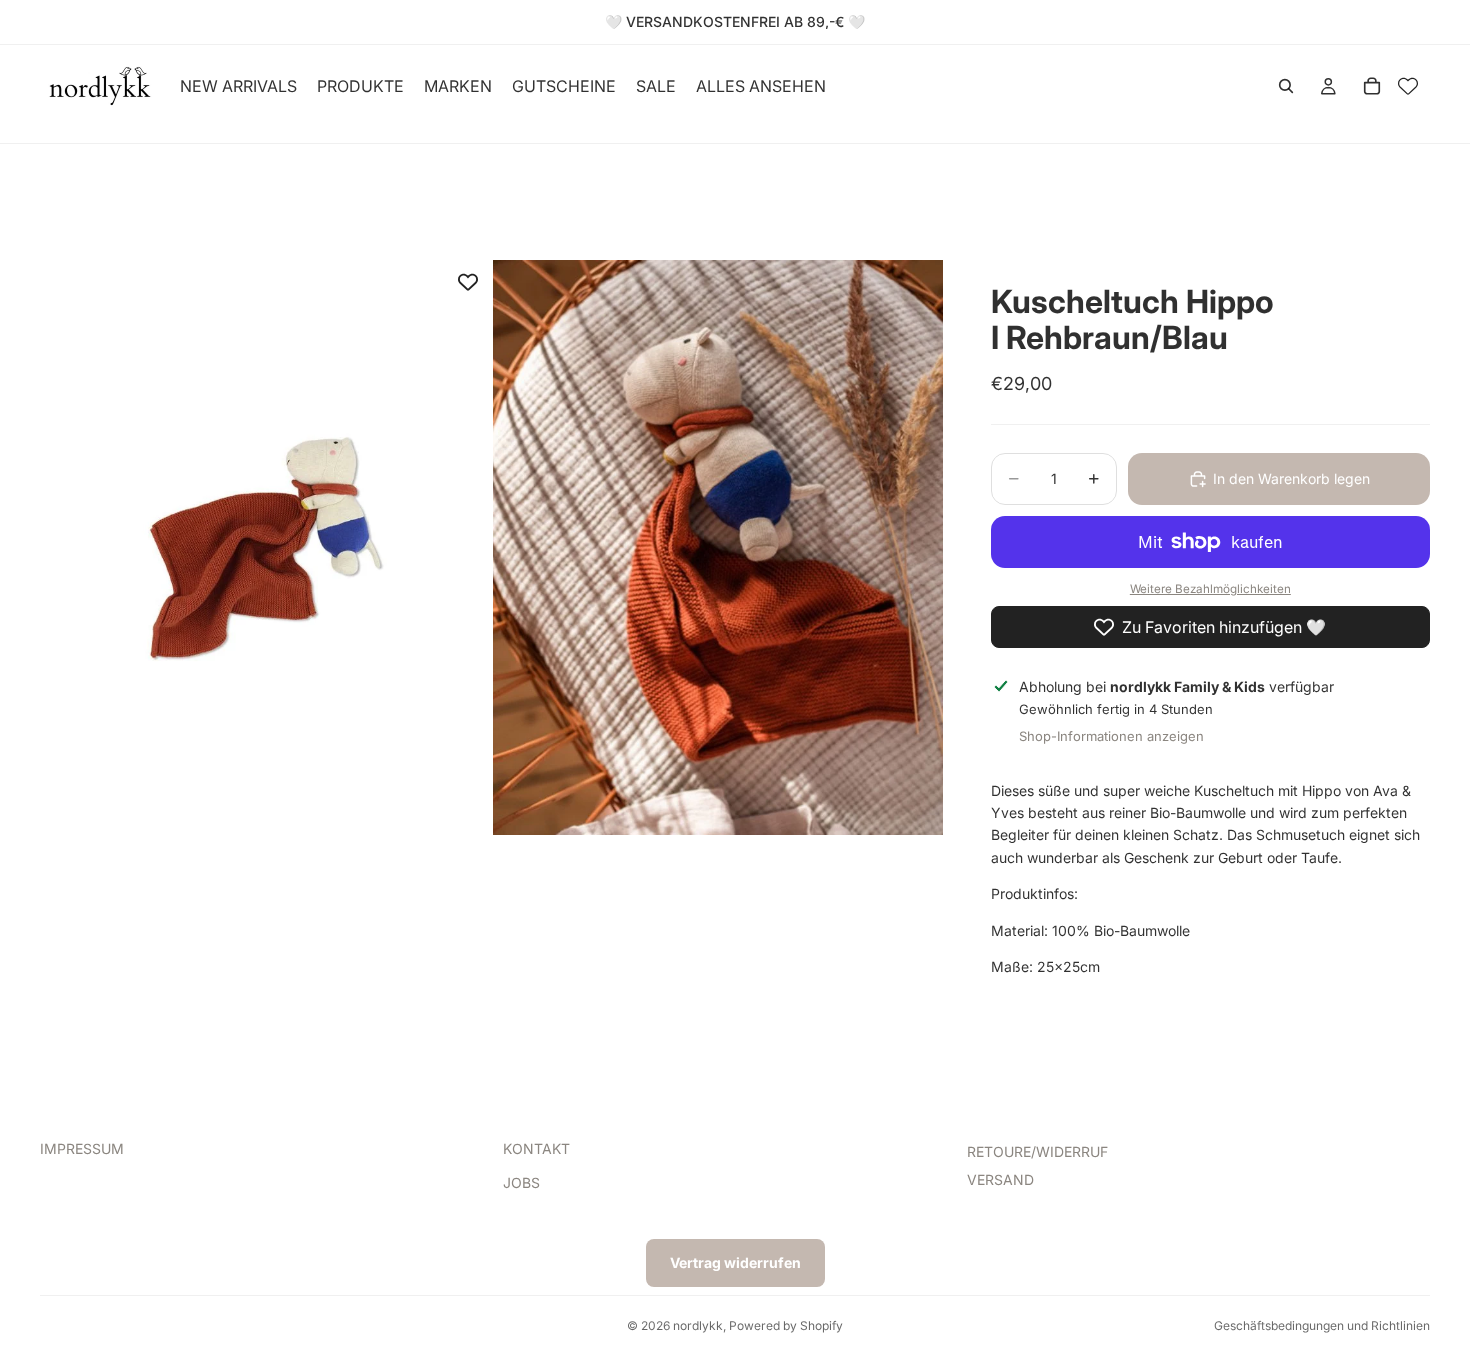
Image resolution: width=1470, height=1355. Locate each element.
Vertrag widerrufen (735, 1262)
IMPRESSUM (82, 1148)
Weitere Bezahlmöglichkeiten (1210, 589)
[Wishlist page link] (1408, 86)
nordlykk (698, 1325)
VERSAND (1000, 1180)
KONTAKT (536, 1148)
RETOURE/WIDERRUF (1037, 1151)
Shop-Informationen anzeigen (1111, 736)
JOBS (521, 1183)
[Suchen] (1286, 86)
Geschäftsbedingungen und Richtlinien (1322, 1325)
